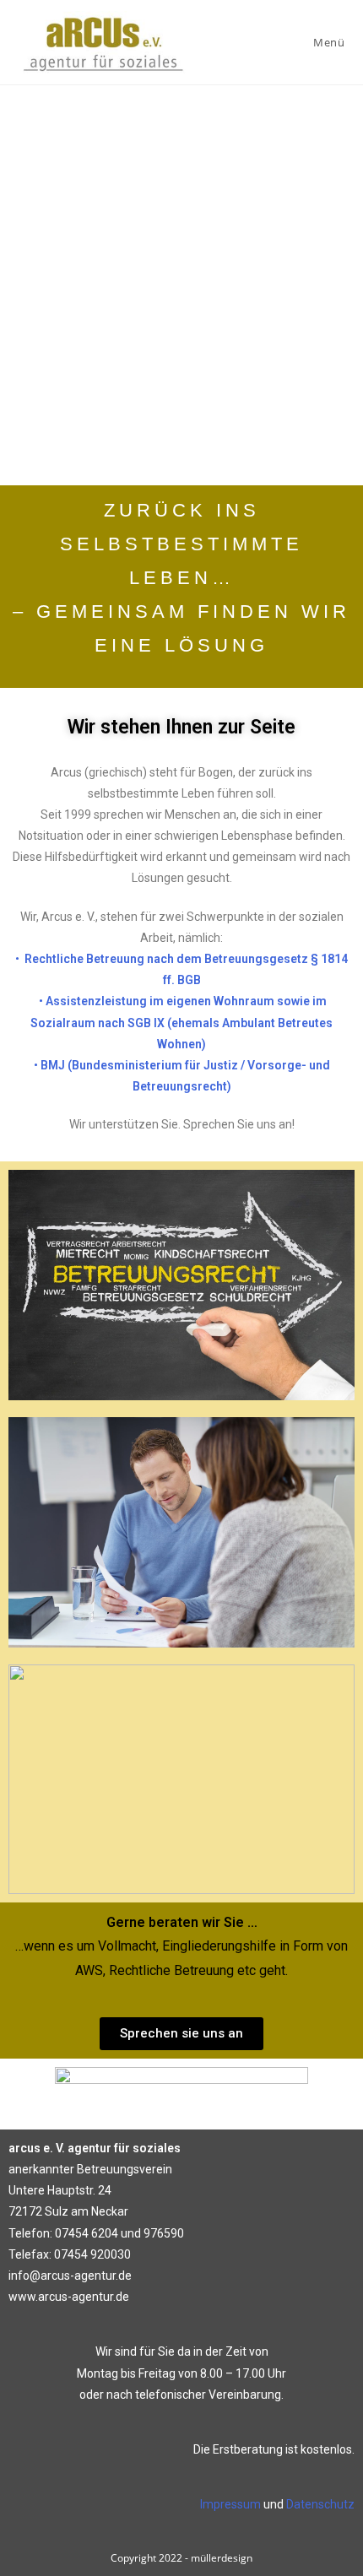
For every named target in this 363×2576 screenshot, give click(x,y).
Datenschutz (320, 2504)
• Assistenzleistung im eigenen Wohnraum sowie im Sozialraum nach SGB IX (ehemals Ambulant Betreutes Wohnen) (181, 1022)
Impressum (230, 2504)
